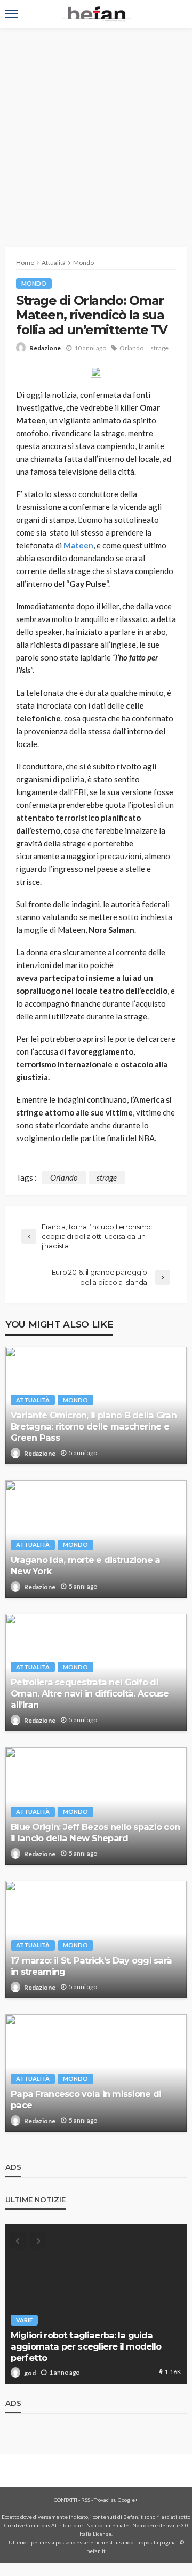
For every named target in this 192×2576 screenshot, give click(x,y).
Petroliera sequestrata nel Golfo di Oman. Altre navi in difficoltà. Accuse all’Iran (90, 1693)
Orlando (131, 348)
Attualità (33, 1400)
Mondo (34, 283)
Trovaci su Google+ (116, 2500)
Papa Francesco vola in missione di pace (86, 2099)
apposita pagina (157, 2542)
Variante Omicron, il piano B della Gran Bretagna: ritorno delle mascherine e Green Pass (94, 1426)
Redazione (45, 348)
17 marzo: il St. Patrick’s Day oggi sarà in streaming (91, 1966)
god (30, 2373)
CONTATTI (66, 2500)
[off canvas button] (12, 14)
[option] (96, 2304)
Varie (24, 2320)
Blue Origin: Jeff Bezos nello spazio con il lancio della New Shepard (95, 1832)
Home (25, 262)
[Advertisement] (96, 129)
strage (159, 348)
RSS (86, 2500)
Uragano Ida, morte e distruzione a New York (86, 1565)
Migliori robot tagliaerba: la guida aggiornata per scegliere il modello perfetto (86, 2346)
